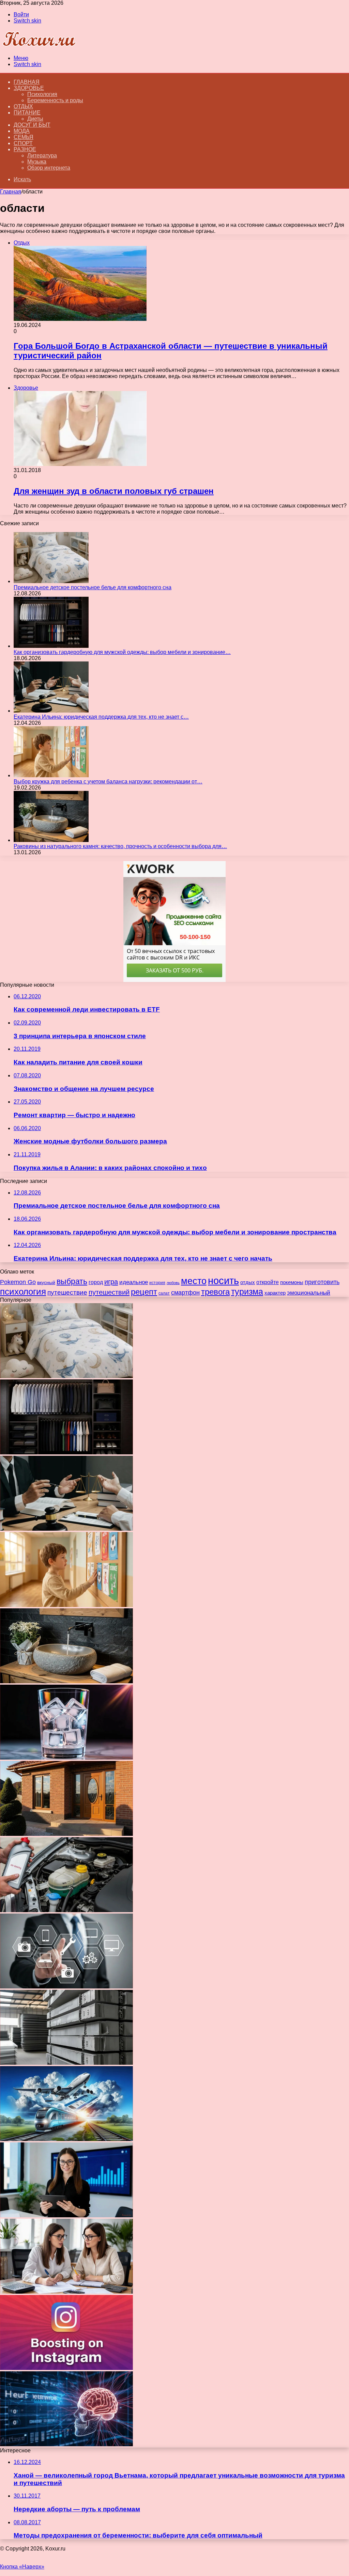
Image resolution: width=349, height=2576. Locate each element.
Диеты (35, 119)
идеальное (134, 1282)
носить (223, 1281)
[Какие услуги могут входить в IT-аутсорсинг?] (66, 1987)
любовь (173, 1283)
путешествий (109, 1292)
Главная (11, 192)
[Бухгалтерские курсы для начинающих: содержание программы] (66, 2292)
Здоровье (29, 88)
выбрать (72, 1281)
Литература (42, 155)
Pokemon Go (18, 1282)
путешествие (67, 1292)
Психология (42, 94)
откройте (268, 1282)
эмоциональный (309, 1293)
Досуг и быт (32, 125)
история (157, 1283)
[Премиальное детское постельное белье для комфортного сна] (51, 581)
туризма (247, 1292)
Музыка (37, 162)
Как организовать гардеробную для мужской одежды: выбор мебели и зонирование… (122, 652)
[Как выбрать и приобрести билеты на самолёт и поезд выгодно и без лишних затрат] (66, 2139)
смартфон (185, 1293)
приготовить (322, 1282)
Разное (25, 149)
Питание (27, 113)
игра (111, 1282)
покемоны (292, 1282)
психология (23, 1292)
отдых (248, 1282)
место (194, 1281)
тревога (215, 1292)
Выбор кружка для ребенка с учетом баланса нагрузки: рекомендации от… (108, 782)
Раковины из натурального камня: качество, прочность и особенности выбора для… (120, 846)
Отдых (23, 106)
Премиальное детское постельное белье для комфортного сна (93, 587)
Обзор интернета (49, 168)
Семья (24, 137)
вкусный (46, 1282)
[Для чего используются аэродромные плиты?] (66, 2063)
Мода (22, 131)
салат (164, 1293)
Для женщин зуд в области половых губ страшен (114, 491)
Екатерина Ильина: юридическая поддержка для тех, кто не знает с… (101, 717)
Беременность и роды (55, 100)
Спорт (23, 143)
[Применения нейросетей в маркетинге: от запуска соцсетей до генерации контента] (66, 2444)
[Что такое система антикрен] (66, 1910)
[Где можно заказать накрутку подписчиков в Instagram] (66, 2368)
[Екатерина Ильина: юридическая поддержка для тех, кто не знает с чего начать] (51, 711)
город (96, 1282)
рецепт (144, 1292)
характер (275, 1293)
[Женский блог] (39, 46)
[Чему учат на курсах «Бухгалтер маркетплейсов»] (66, 2215)
